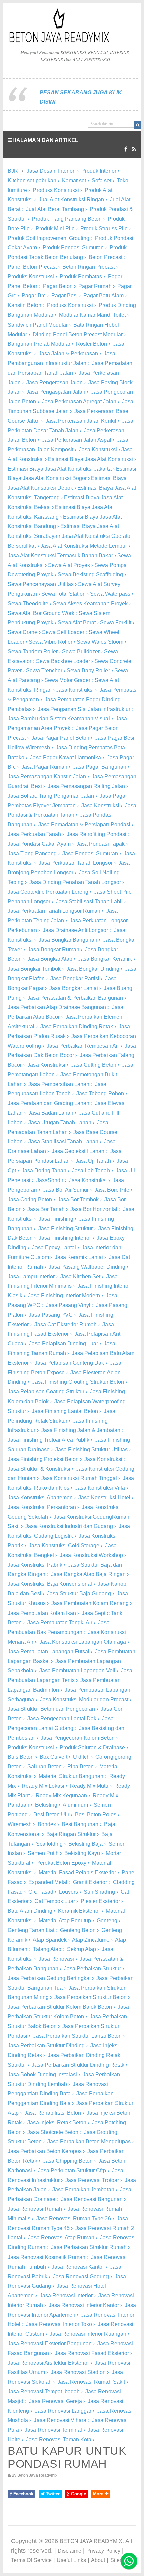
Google (78, 2494)
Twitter (52, 2494)
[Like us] (126, 149)
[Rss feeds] (134, 149)
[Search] (138, 125)
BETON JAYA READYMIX (91, 2541)
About (98, 2560)
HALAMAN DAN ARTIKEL (45, 140)
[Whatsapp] (129, 2561)
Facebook (23, 2494)
